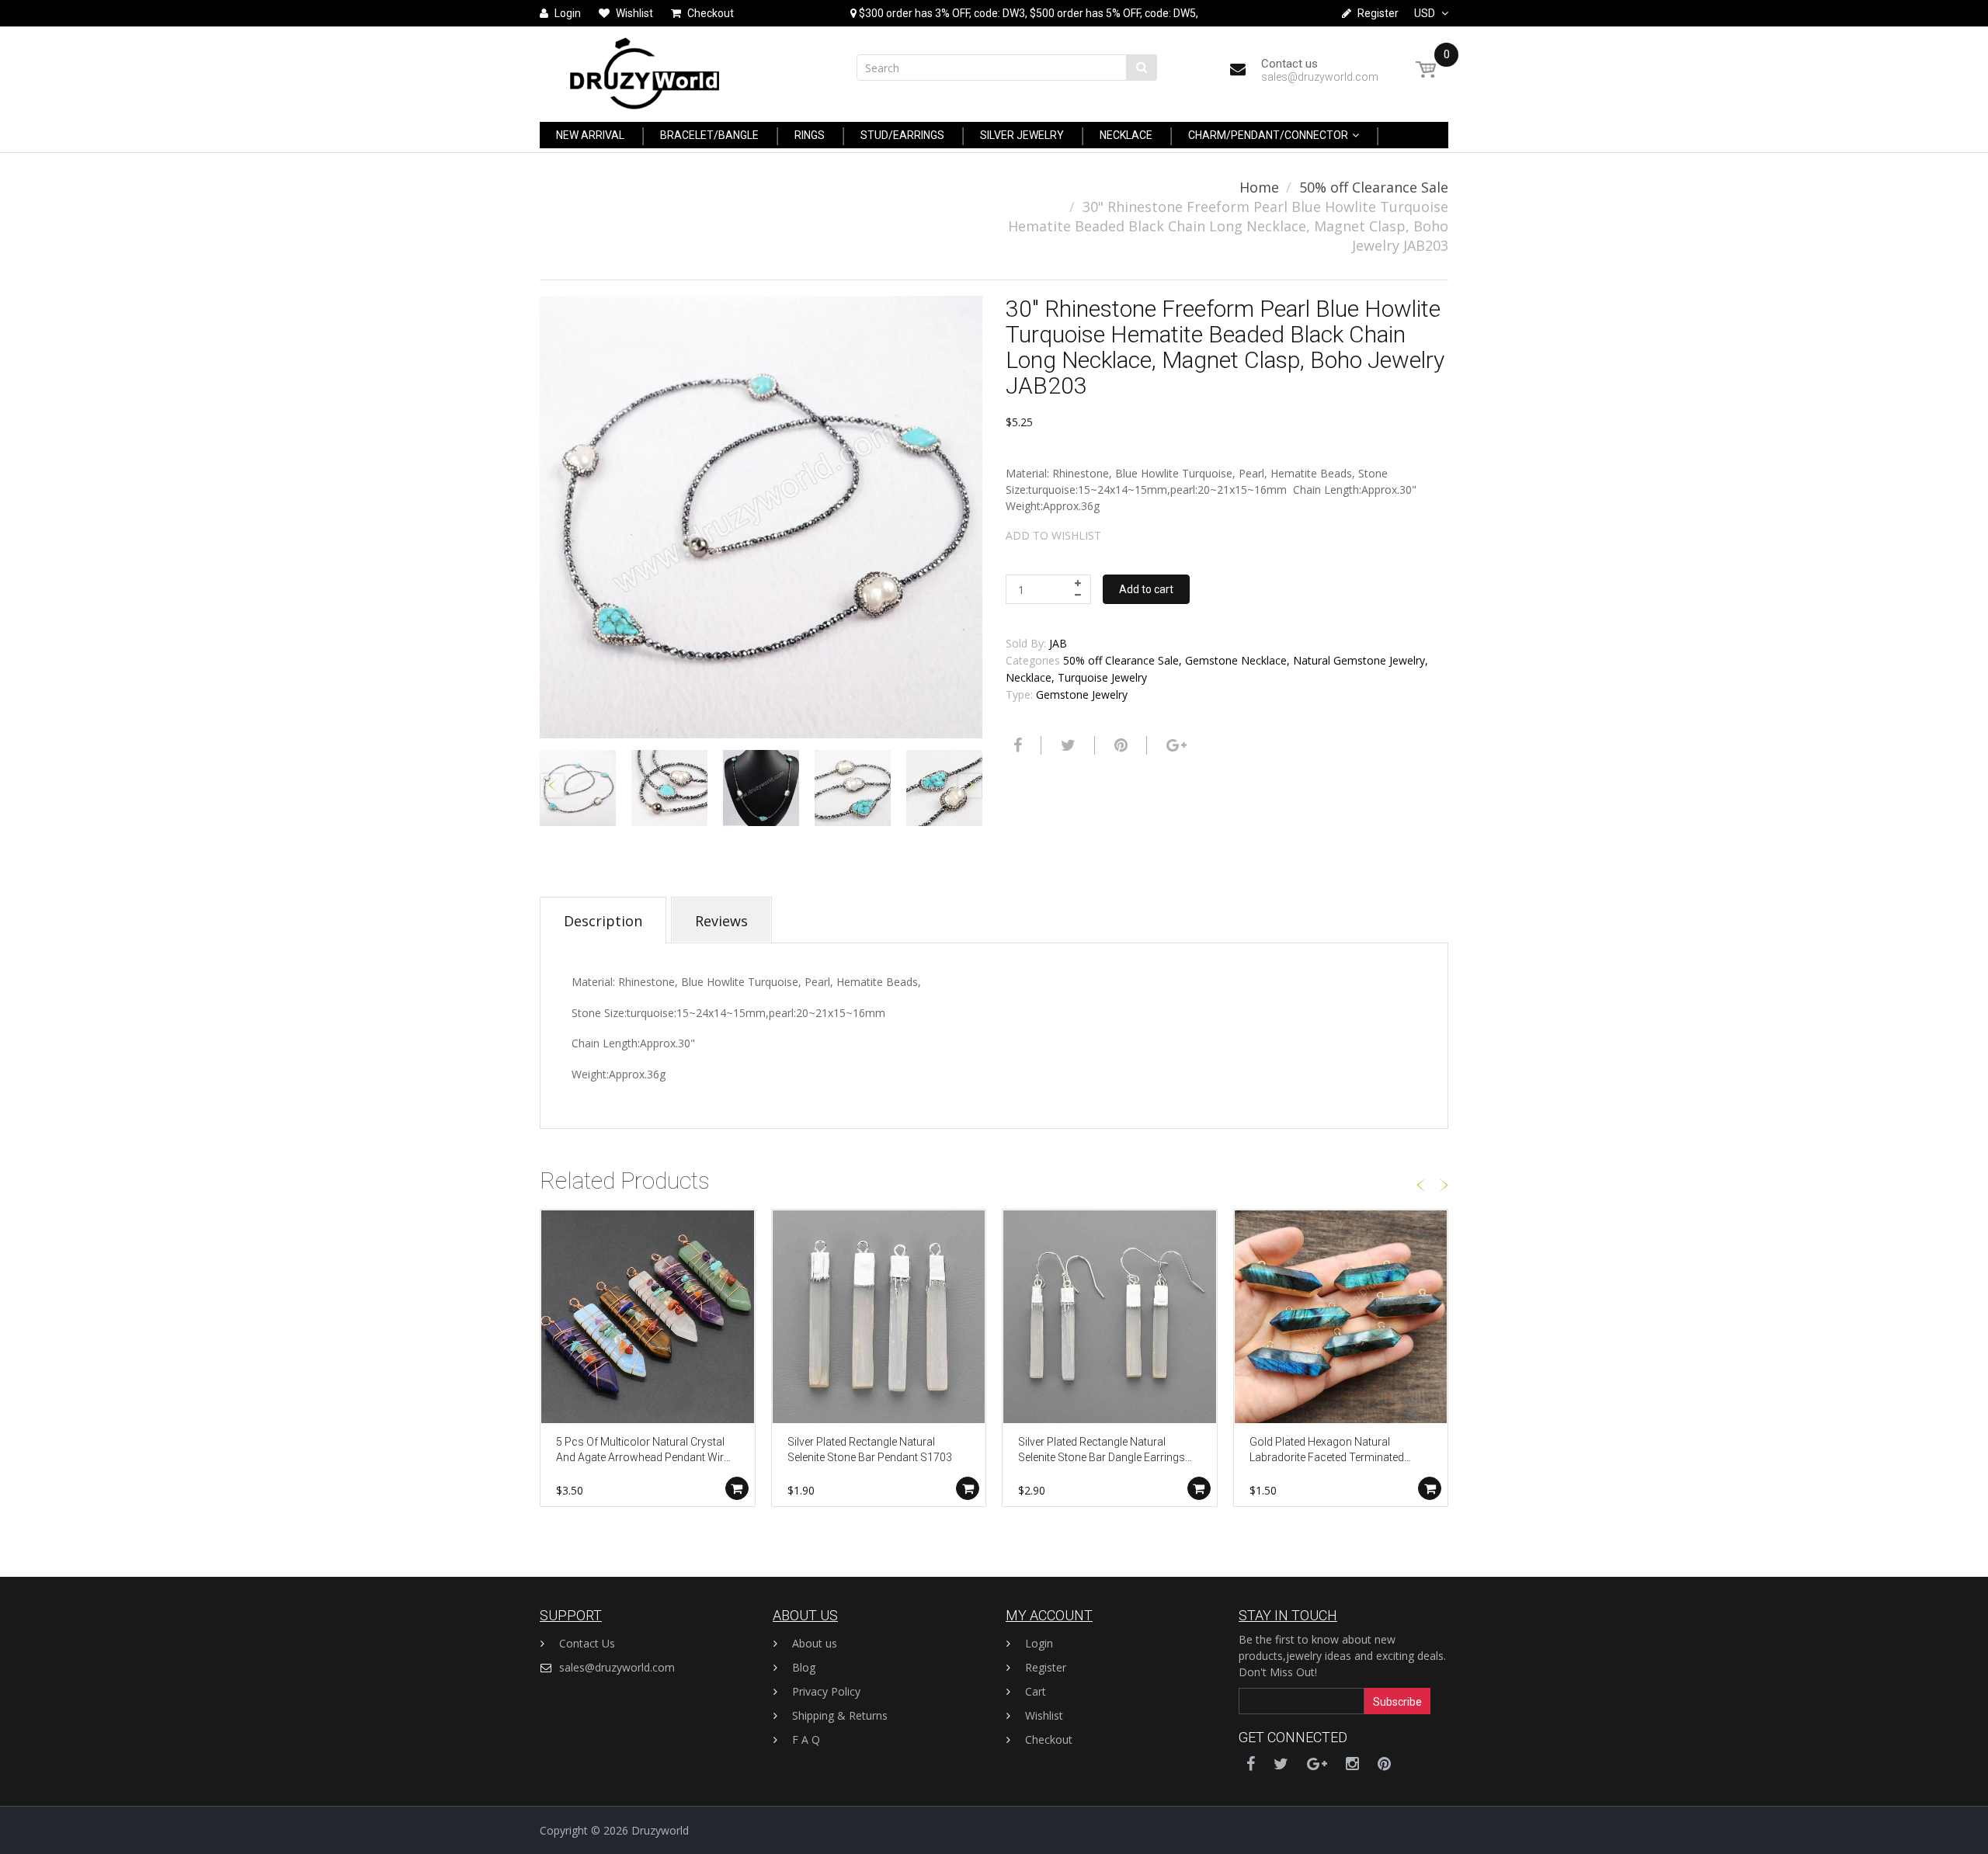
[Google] (1175, 745)
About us (815, 1643)
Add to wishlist (1053, 535)
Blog (804, 1667)
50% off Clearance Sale (1374, 187)
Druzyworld (660, 1830)
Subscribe (1397, 1702)
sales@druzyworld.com (617, 1667)
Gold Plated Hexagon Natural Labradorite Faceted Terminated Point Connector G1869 (1327, 1451)
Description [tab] (603, 921)
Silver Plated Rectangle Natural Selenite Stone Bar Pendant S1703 (870, 1450)
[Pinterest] (1384, 1764)
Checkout (1049, 1739)
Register (1046, 1667)
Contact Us (587, 1643)
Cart (1036, 1691)
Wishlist (1044, 1715)
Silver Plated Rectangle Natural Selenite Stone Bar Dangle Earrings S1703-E (1102, 1451)
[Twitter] (1066, 745)
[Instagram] (1352, 1764)
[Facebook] (1016, 745)
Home (1259, 187)
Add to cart (1146, 589)
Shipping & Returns (840, 1715)
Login (1039, 1643)
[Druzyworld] (645, 69)
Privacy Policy (826, 1691)
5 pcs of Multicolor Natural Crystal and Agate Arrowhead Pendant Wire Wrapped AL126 (643, 1451)
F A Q (806, 1739)
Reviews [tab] (721, 921)
